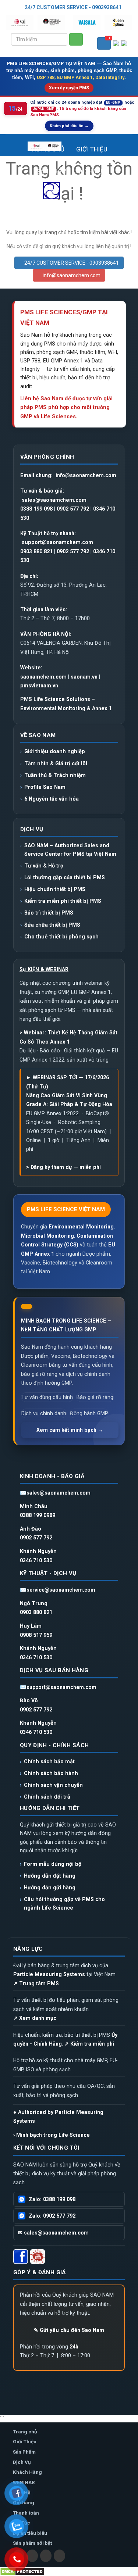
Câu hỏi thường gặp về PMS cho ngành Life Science (64, 1903)
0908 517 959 (36, 1635)
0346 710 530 (36, 1560)
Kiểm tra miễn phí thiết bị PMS (63, 901)
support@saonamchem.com (57, 542)
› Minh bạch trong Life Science (52, 2135)
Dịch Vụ (90, 171)
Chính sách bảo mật (49, 1761)
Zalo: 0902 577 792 (52, 2216)
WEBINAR (94, 219)
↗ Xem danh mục (35, 2018)
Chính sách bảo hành (51, 1773)
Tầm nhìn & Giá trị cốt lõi (56, 763)
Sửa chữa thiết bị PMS (52, 925)
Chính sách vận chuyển (53, 1785)
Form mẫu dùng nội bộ (53, 1864)
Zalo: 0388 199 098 (52, 2199)
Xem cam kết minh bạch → (70, 1430)
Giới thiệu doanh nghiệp (55, 751)
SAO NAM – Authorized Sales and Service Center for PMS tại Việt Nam (70, 849)
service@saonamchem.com (61, 1590)
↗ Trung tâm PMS (36, 1983)
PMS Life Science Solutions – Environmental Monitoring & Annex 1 (66, 704)
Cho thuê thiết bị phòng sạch (61, 937)
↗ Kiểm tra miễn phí (89, 2044)
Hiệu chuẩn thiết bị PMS (55, 889)
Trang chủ (48, 149)
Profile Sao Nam (45, 787)
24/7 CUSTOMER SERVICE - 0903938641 (73, 7)
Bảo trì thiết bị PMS (49, 913)
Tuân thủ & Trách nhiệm (55, 775)
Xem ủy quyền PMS (69, 88)
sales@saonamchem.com (54, 500)
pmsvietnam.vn (39, 686)
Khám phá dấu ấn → (69, 126)
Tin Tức (91, 196)
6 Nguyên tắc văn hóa (52, 799)
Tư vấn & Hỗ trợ (44, 866)
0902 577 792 (73, 509)
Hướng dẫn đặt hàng (50, 1876)
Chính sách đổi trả (47, 1797)
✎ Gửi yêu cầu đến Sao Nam (69, 2330)
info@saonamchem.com (71, 275)
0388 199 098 (36, 509)
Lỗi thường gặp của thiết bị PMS (65, 877)
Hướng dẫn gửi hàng (50, 1888)
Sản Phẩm (52, 171)
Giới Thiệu (92, 149)
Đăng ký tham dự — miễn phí (66, 1167)
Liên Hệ (69, 241)
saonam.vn (84, 677)
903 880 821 (38, 551)
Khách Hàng (50, 219)
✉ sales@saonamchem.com (53, 2233)
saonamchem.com (43, 677)
